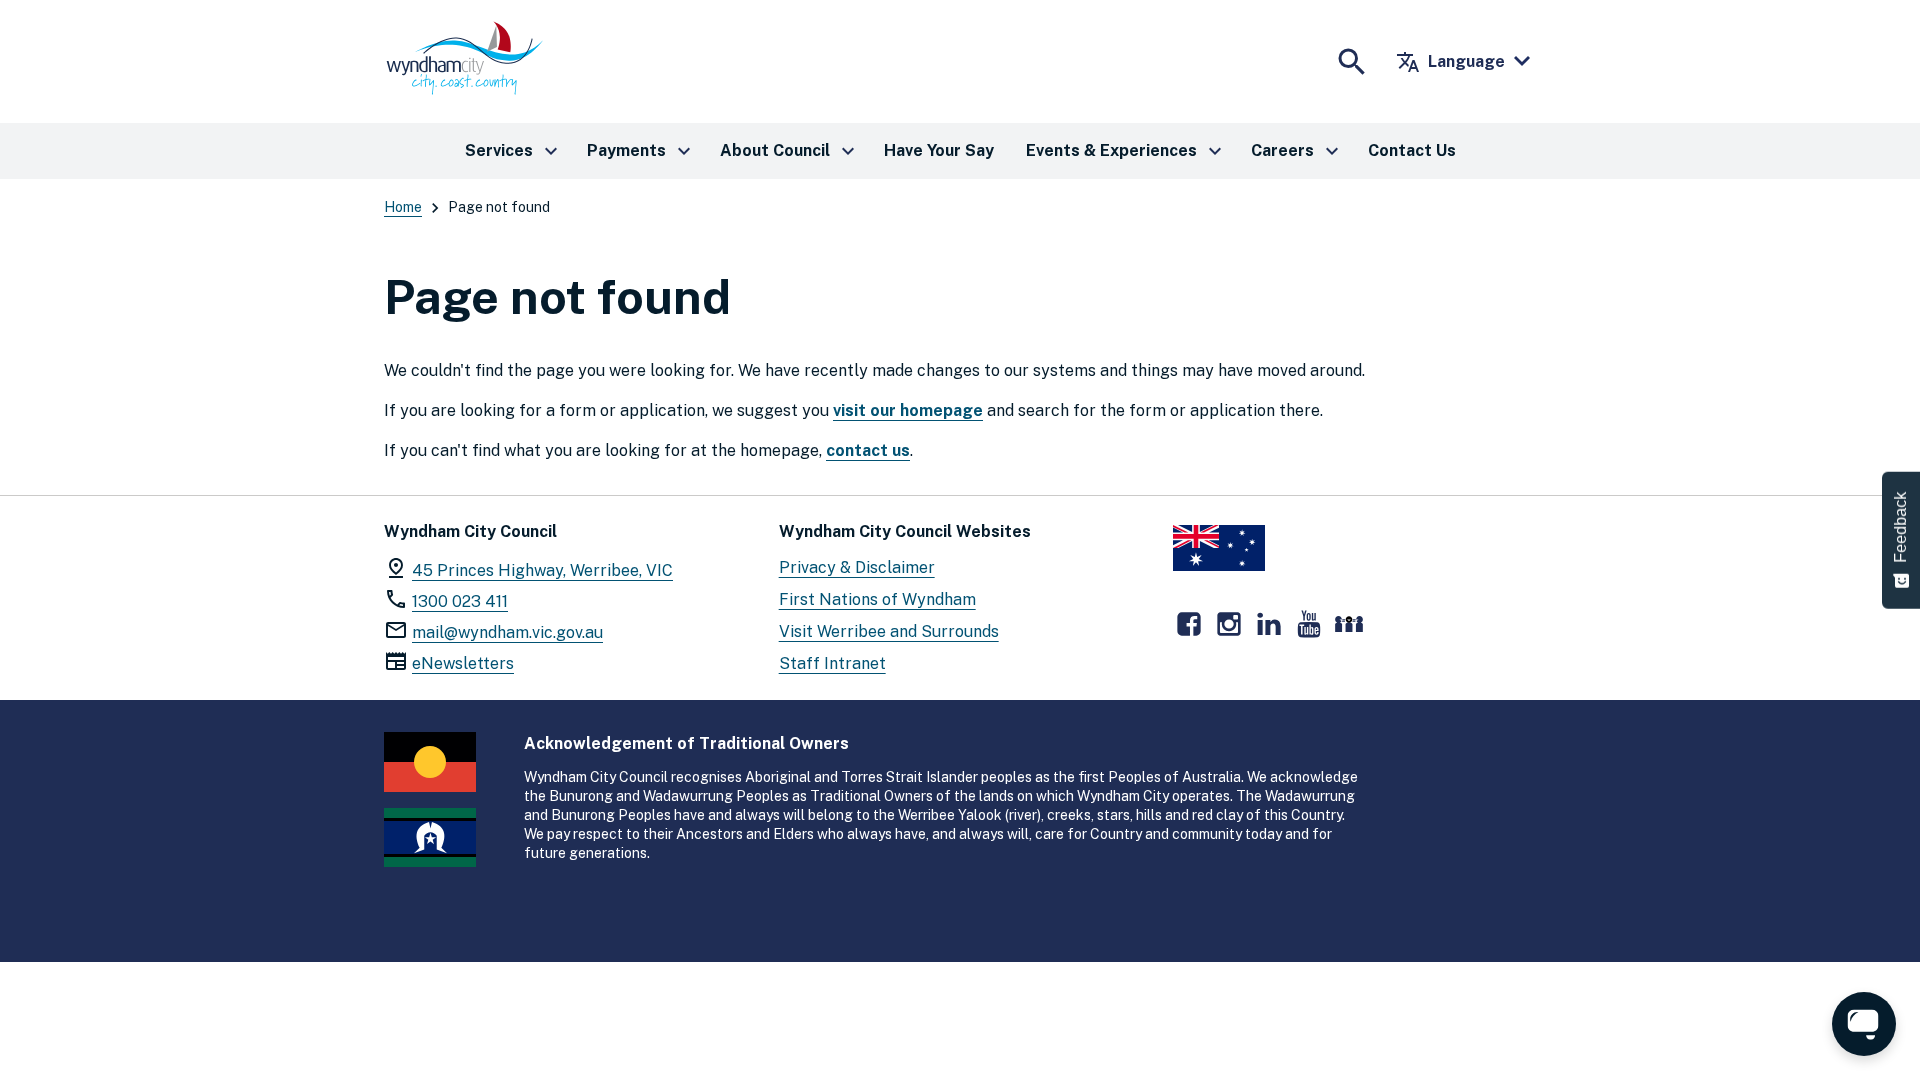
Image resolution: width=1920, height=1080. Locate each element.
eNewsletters (463, 663)
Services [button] (514, 151)
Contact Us (1412, 150)
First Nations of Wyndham (877, 599)
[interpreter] (1349, 624)
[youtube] (1309, 624)
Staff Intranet (832, 663)
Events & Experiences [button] (1126, 151)
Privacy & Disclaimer (857, 567)
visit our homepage (908, 410)
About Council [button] (790, 151)
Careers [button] (1297, 151)
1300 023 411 (460, 601)
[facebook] (1189, 624)
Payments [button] (641, 151)
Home (403, 207)
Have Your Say (939, 150)
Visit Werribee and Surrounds (889, 631)
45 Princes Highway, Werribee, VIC (542, 570)
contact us (868, 450)
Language (1450, 62)
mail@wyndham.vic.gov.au (507, 632)
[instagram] (1229, 624)
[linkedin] (1269, 624)
